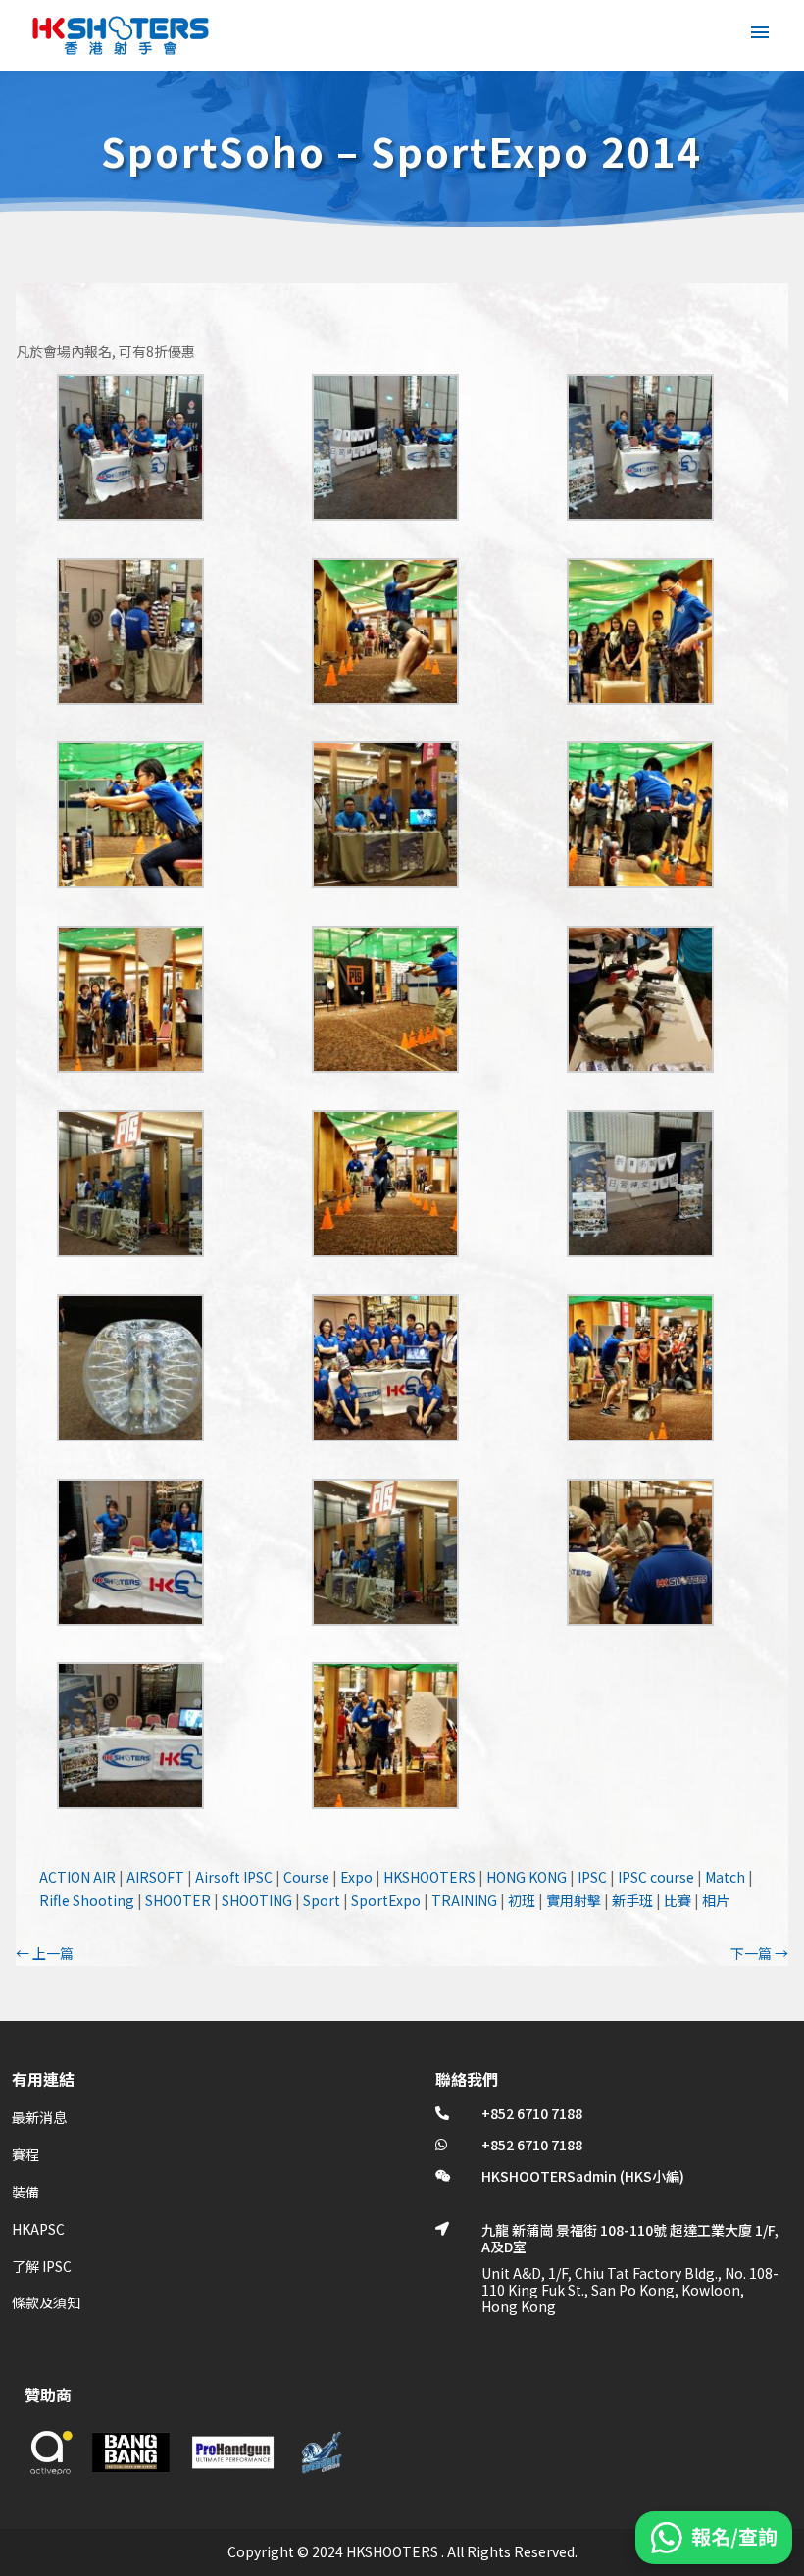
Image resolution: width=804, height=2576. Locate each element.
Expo (356, 1877)
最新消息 (39, 2117)
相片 (716, 1900)
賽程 (25, 2154)
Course (306, 1877)
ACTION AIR (77, 1877)
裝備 (25, 2192)
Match (725, 1877)
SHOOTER (178, 1900)
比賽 (678, 1900)
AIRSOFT (155, 1877)
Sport (322, 1900)
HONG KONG (527, 1877)
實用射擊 (574, 1900)
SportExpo (386, 1900)
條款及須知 (46, 2302)
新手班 (632, 1900)
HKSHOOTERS (429, 1877)
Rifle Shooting (87, 1900)
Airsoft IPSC (234, 1877)
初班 (522, 1900)
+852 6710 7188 (532, 2113)
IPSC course (656, 1877)
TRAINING (464, 1900)
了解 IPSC (42, 2266)
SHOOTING (257, 1900)
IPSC (592, 1877)
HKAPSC (38, 2229)
